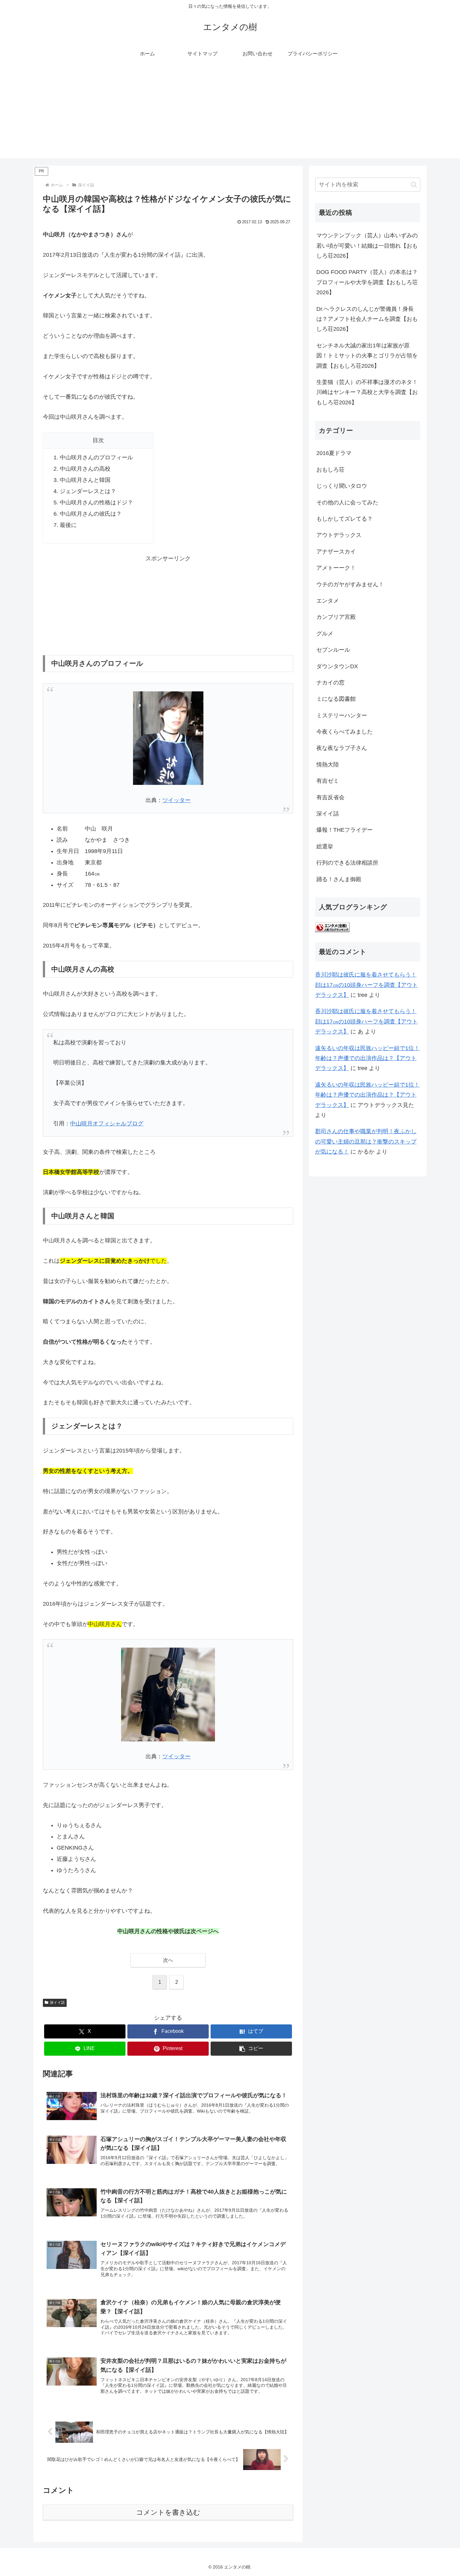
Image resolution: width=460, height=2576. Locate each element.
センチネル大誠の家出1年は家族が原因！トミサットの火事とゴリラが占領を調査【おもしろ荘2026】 (367, 356)
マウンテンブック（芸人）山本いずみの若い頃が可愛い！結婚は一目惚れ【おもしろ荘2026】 (367, 246)
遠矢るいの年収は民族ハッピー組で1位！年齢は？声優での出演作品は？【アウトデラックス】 (367, 1058)
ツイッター (176, 800)
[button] (251, 2049)
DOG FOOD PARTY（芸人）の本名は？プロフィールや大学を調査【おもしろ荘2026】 (367, 282)
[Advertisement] (230, 114)
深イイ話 (57, 2003)
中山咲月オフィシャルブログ (107, 1124)
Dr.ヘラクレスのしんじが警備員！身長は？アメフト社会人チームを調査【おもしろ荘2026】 (367, 319)
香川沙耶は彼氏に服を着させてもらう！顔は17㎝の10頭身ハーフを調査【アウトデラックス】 (366, 985)
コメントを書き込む (168, 2512)
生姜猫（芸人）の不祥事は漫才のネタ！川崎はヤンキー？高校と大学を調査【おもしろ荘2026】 (367, 392)
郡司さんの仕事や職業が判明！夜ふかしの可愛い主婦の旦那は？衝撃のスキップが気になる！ (366, 1142)
